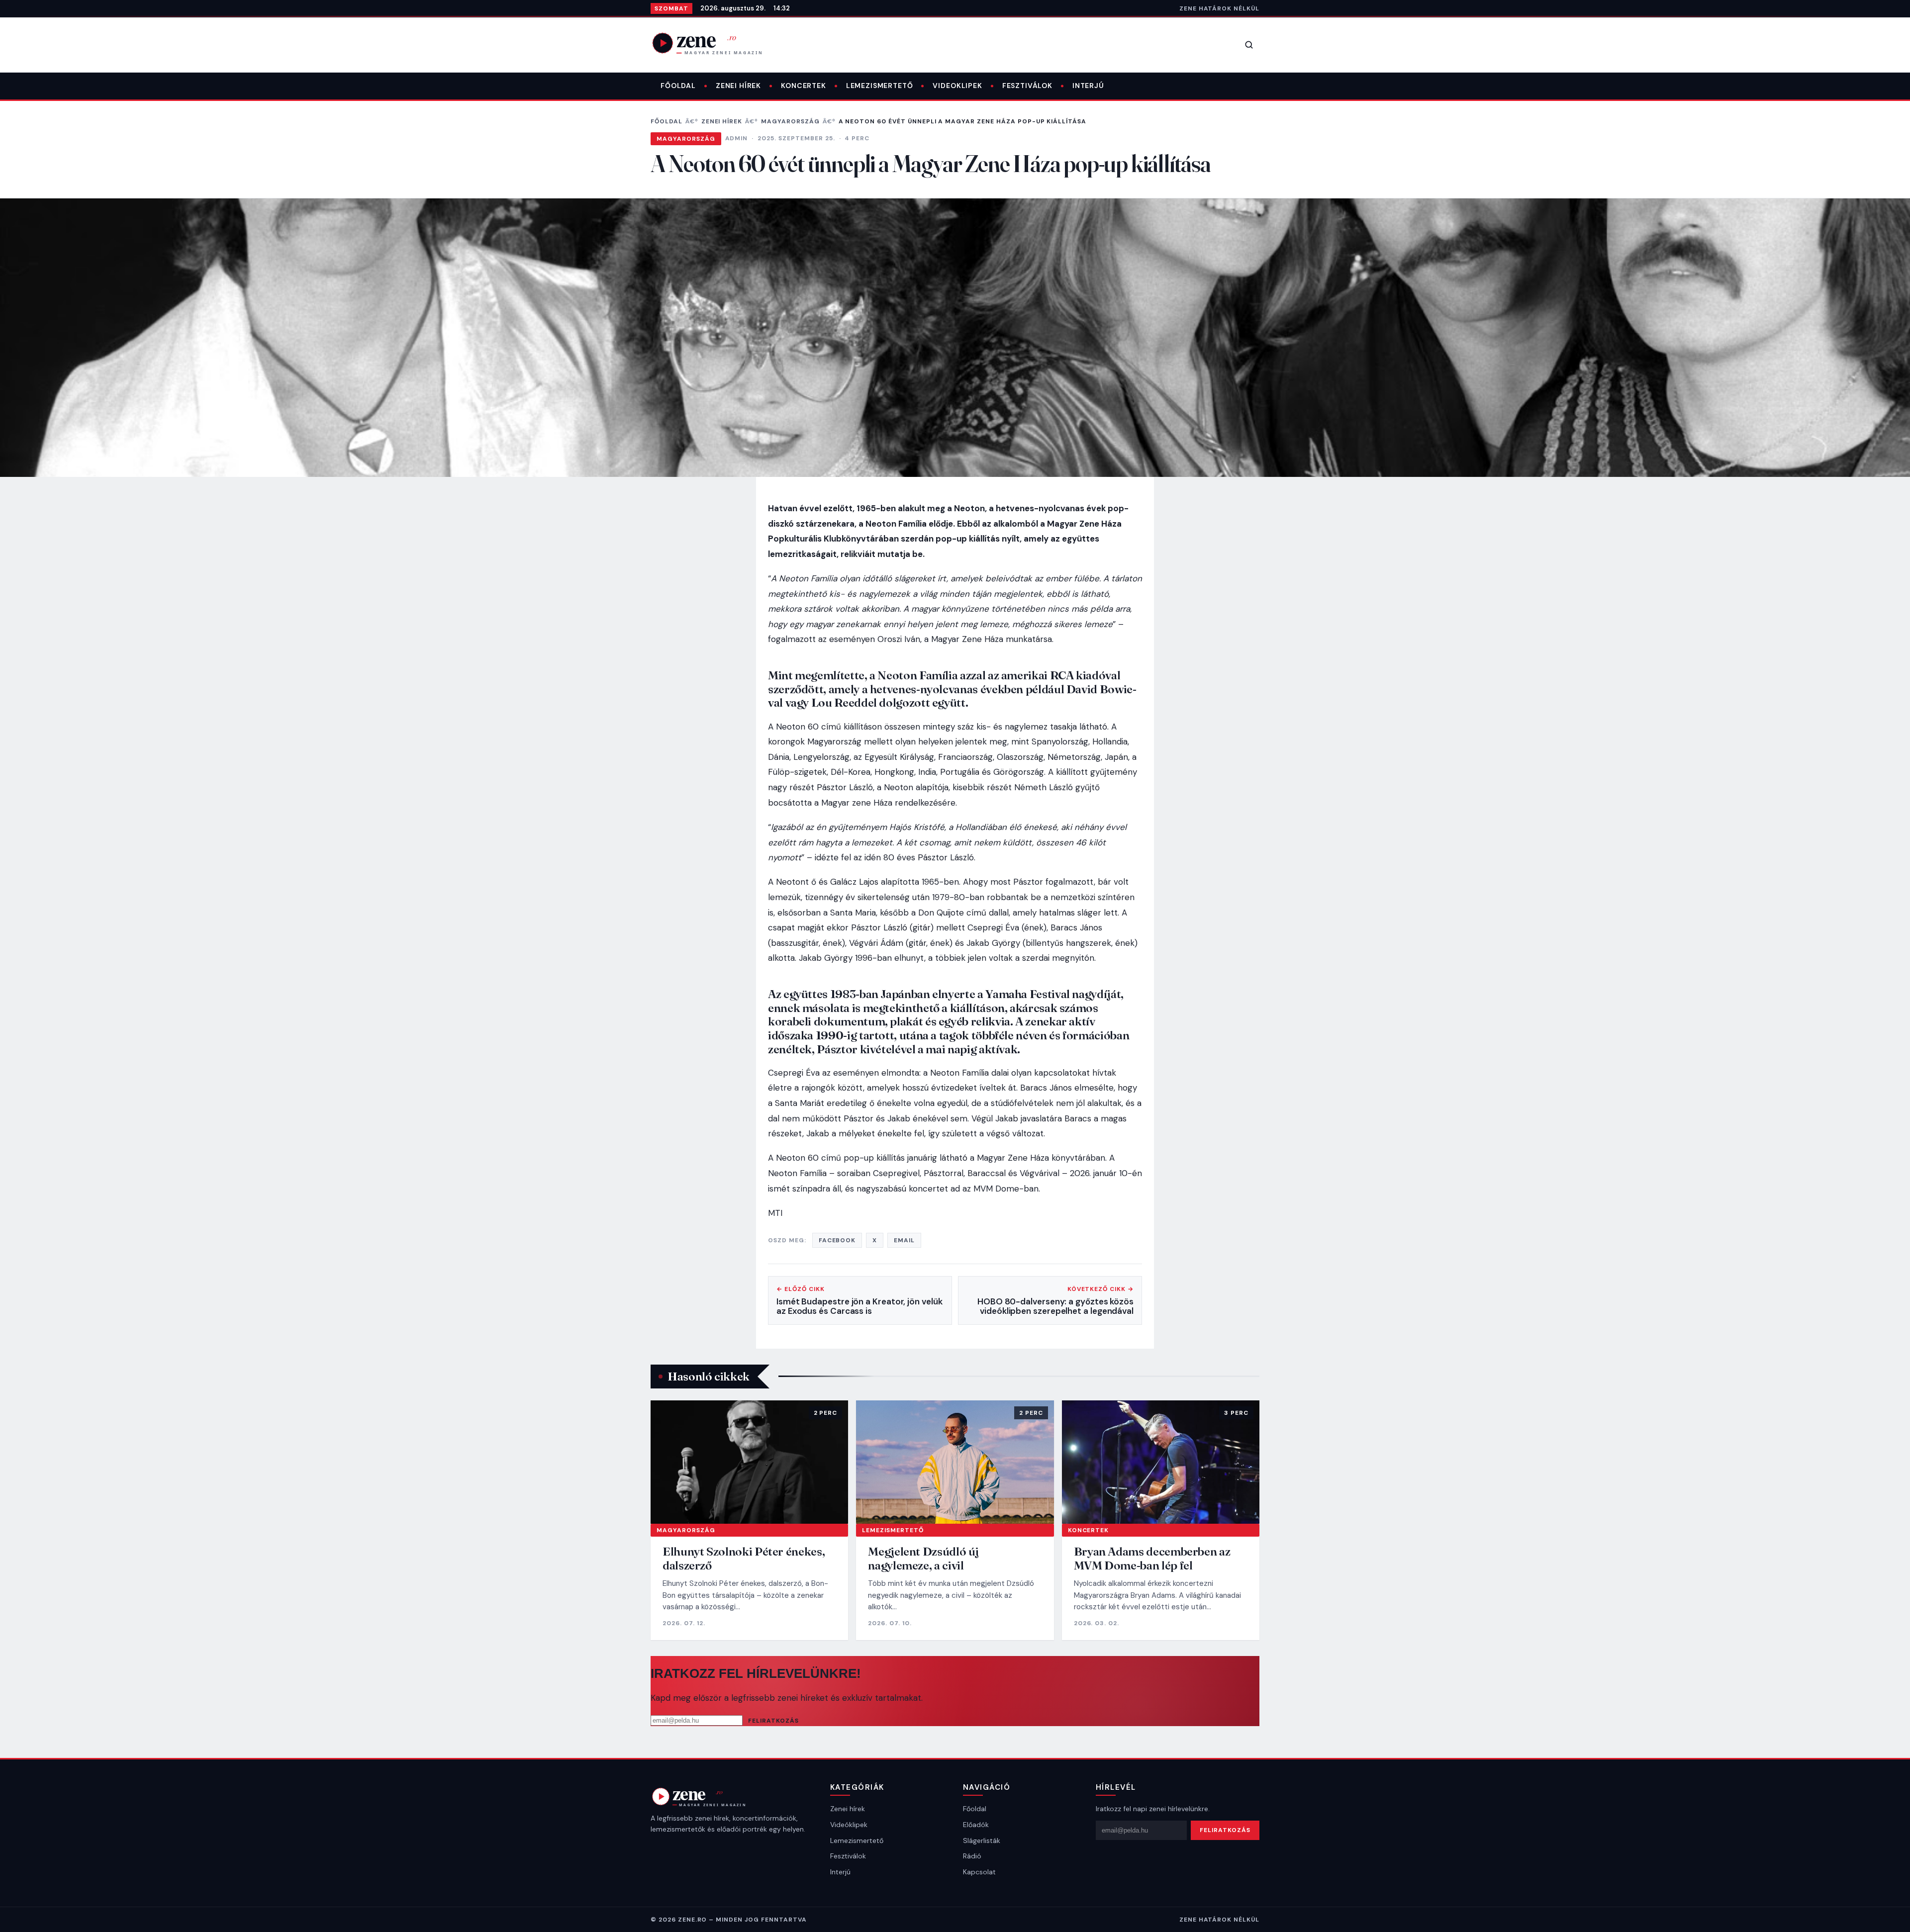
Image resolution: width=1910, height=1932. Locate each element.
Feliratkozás (773, 1721)
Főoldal (678, 86)
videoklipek (957, 86)
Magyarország (790, 121)
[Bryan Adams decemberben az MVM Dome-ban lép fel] (1161, 1462)
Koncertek (804, 86)
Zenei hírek (738, 86)
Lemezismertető (880, 86)
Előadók (976, 1825)
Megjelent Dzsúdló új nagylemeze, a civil (923, 1558)
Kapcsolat (979, 1872)
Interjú (1088, 86)
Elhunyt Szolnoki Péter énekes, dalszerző (744, 1558)
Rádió (972, 1856)
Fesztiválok (1027, 86)
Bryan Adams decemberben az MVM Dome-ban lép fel (1152, 1558)
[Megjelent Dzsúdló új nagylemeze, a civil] (955, 1462)
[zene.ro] (715, 43)
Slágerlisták (982, 1840)
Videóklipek (849, 1825)
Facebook (837, 1240)
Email (904, 1240)
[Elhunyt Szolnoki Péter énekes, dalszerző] (749, 1462)
